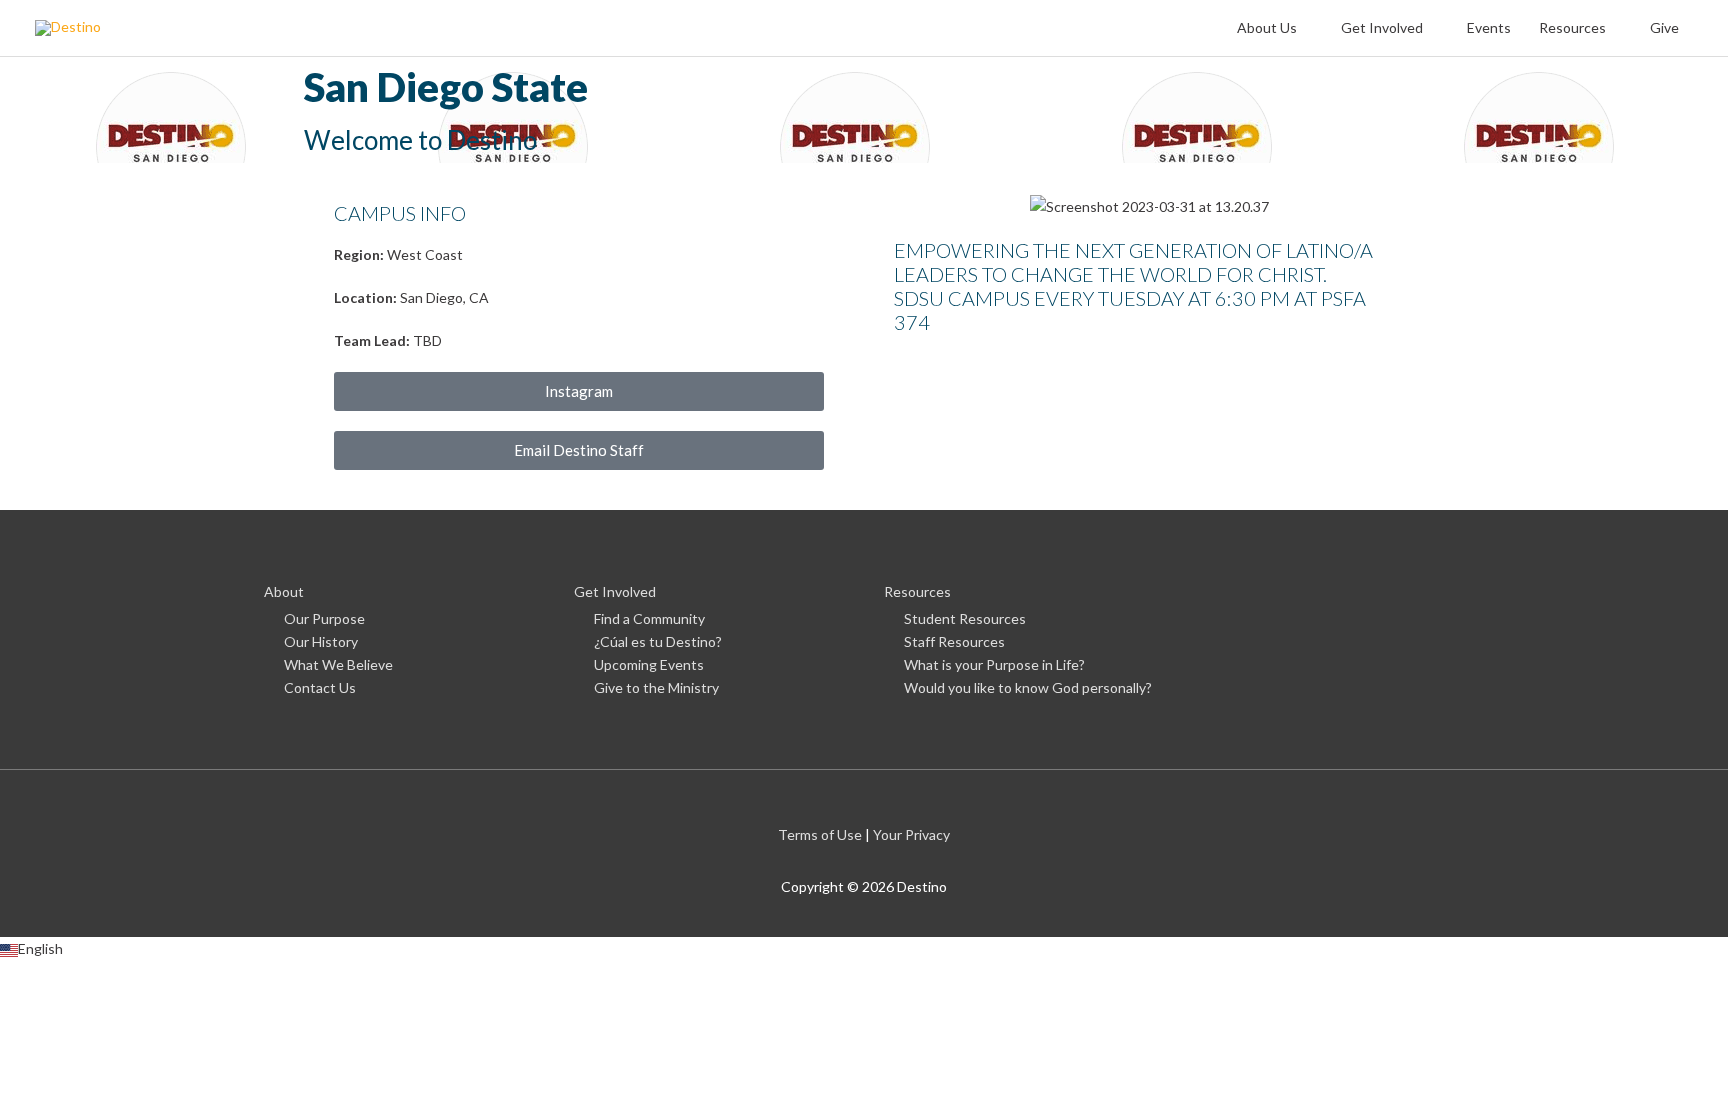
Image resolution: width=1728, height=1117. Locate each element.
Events (1489, 27)
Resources (1572, 27)
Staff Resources (954, 641)
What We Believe (338, 664)
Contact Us (320, 687)
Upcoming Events (649, 664)
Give (1664, 27)
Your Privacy (911, 834)
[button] (864, 948)
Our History (321, 641)
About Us (1267, 27)
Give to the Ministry (656, 687)
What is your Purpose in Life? (994, 664)
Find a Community (649, 618)
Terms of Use (820, 834)
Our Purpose (324, 618)
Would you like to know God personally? (1028, 687)
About (284, 591)
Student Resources (965, 618)
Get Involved (1382, 27)
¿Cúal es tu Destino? (658, 641)
